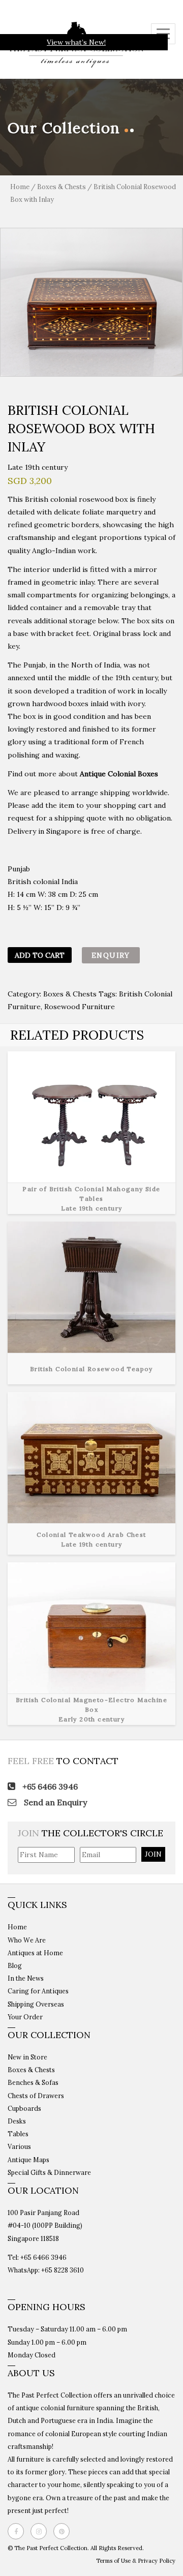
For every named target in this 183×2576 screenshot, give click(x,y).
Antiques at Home (35, 1953)
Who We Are (27, 1940)
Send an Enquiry (54, 1802)
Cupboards (24, 2108)
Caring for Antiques (38, 1991)
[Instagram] (41, 2531)
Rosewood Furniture (80, 1007)
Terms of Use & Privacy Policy (136, 2561)
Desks (17, 2121)
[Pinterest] (64, 2531)
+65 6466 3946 (49, 1786)
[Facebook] (18, 2531)
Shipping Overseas (36, 2004)
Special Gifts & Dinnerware (49, 2172)
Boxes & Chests (62, 187)
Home (20, 187)
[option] (91, 302)
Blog (15, 1965)
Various (19, 2146)
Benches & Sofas (33, 2082)
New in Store (27, 2057)
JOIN (153, 1854)
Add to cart (40, 955)
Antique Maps (28, 2160)
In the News (26, 1978)
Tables (18, 2134)
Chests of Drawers (36, 2096)
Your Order (25, 2017)
